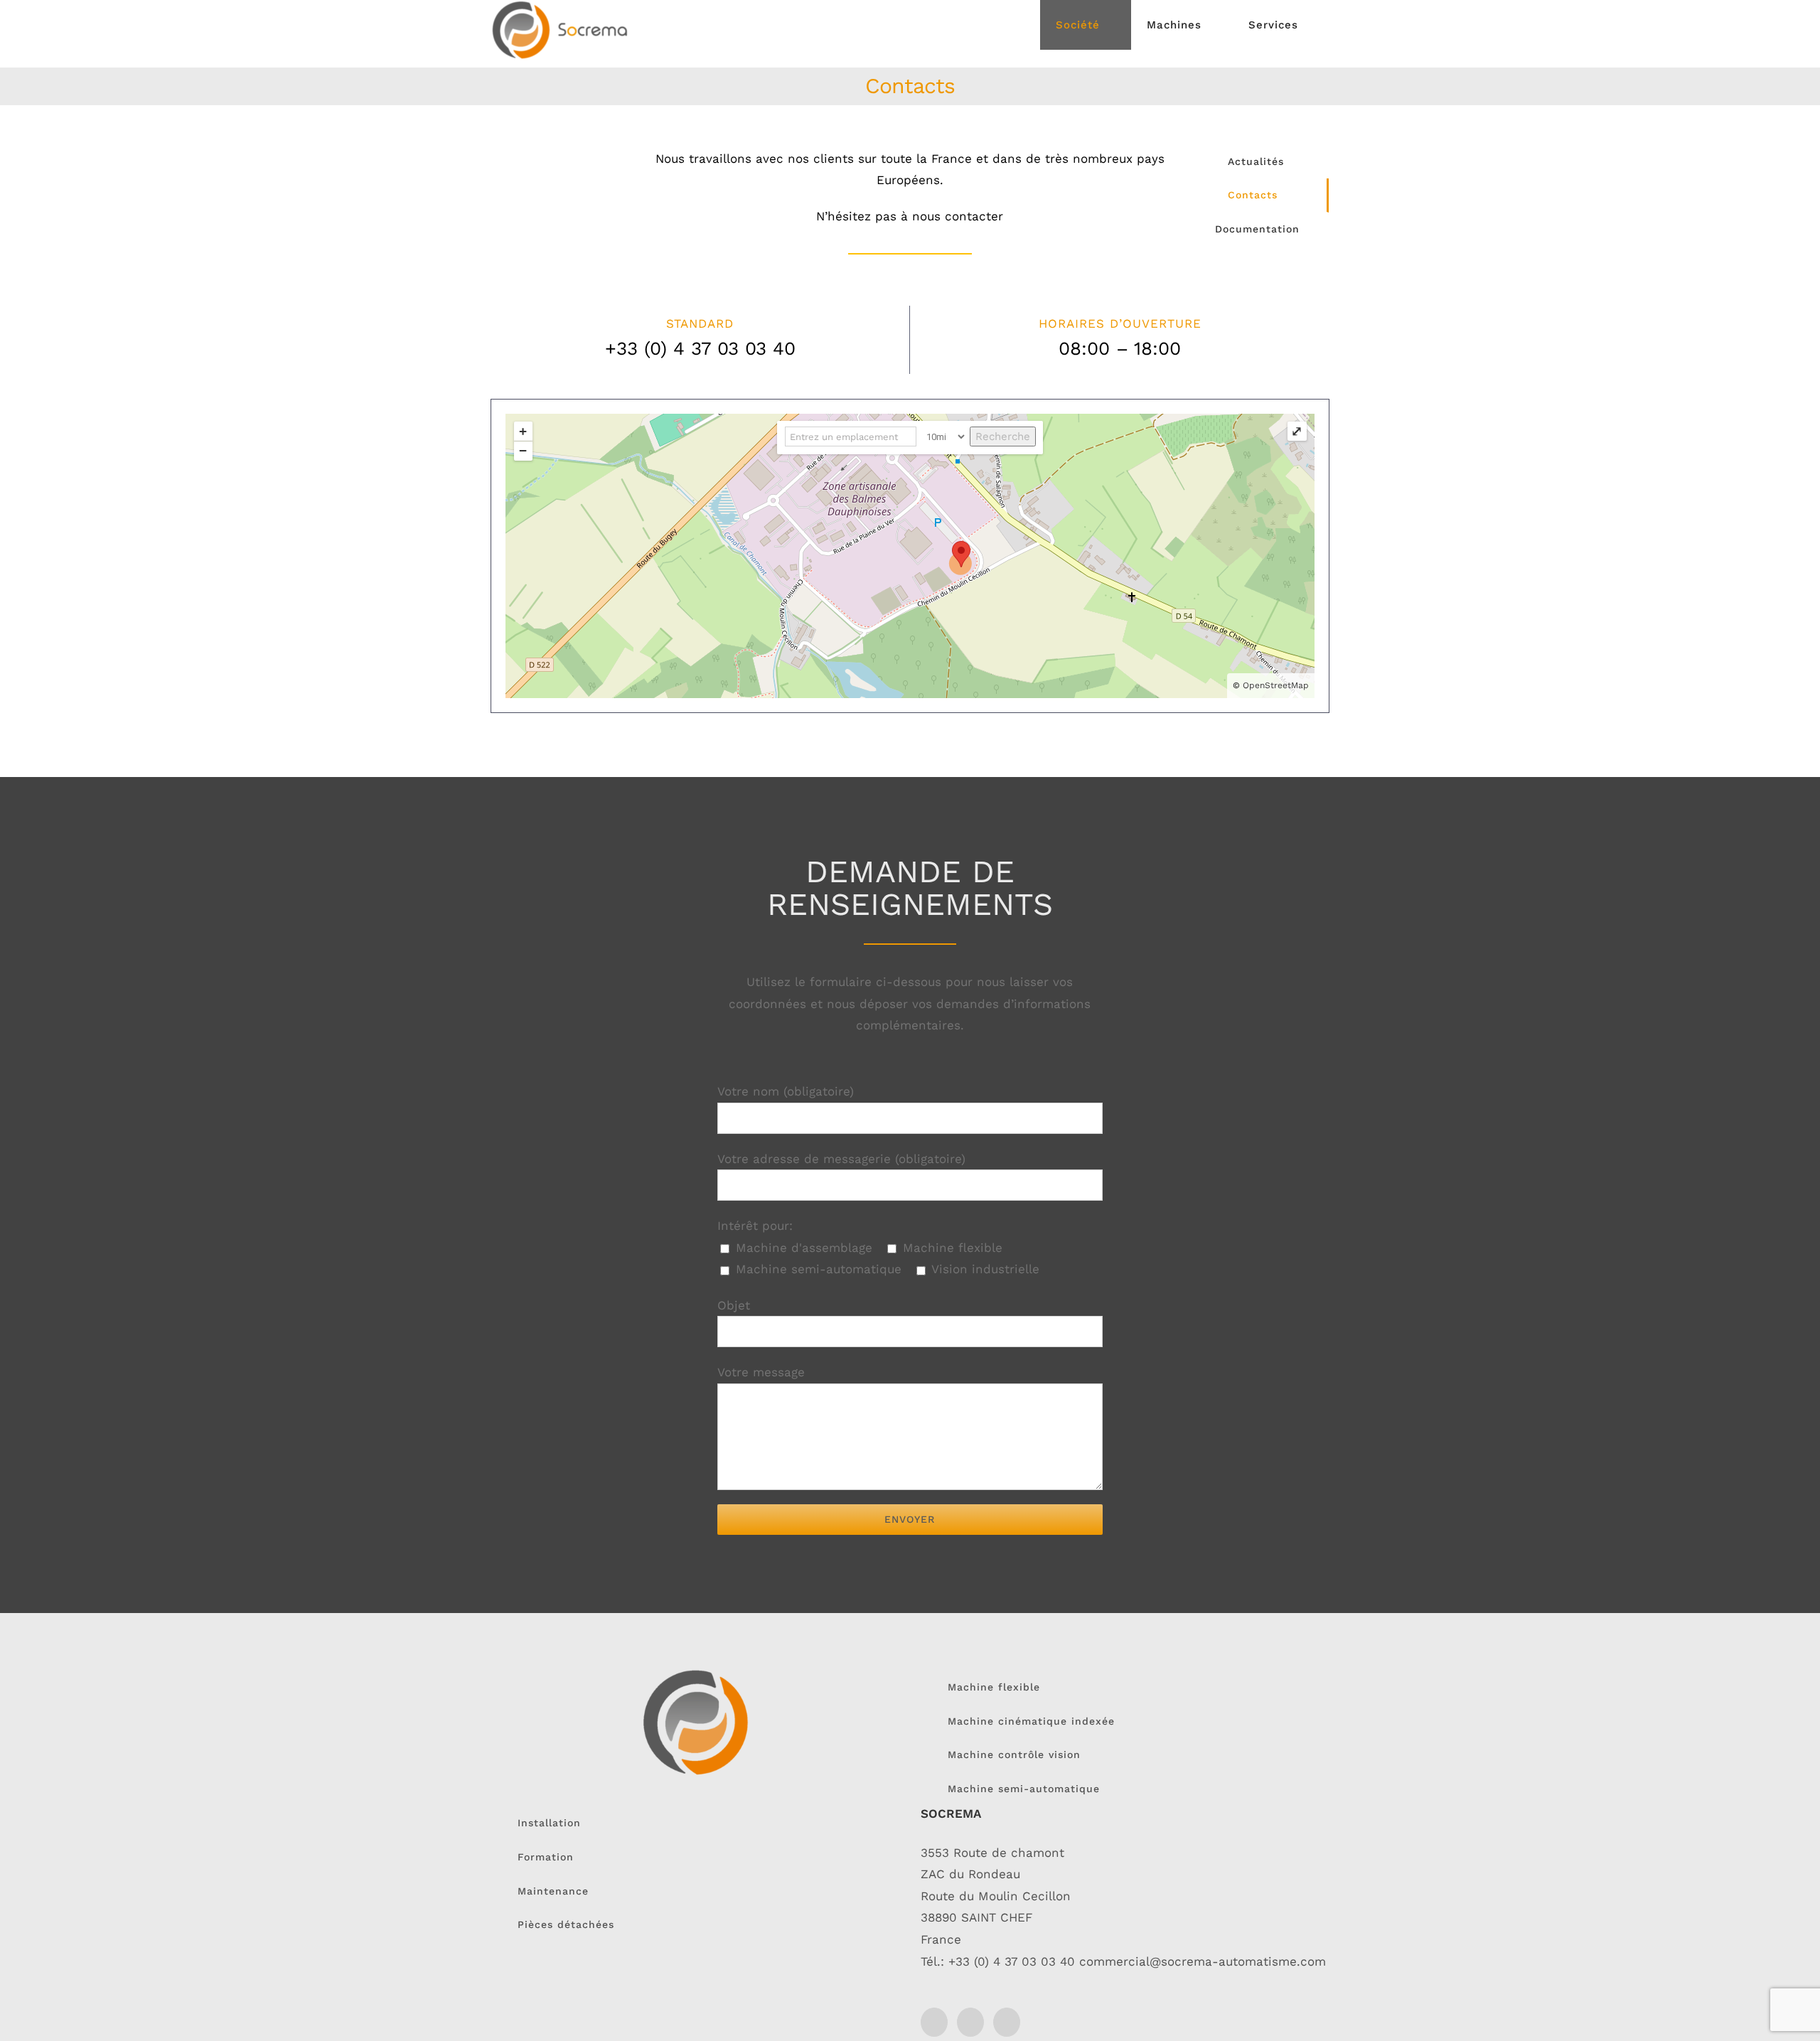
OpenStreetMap (1276, 685)
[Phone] (1007, 2022)
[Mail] (970, 2022)
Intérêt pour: (755, 1226)
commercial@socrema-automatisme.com (1203, 1961)
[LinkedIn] (934, 2022)
